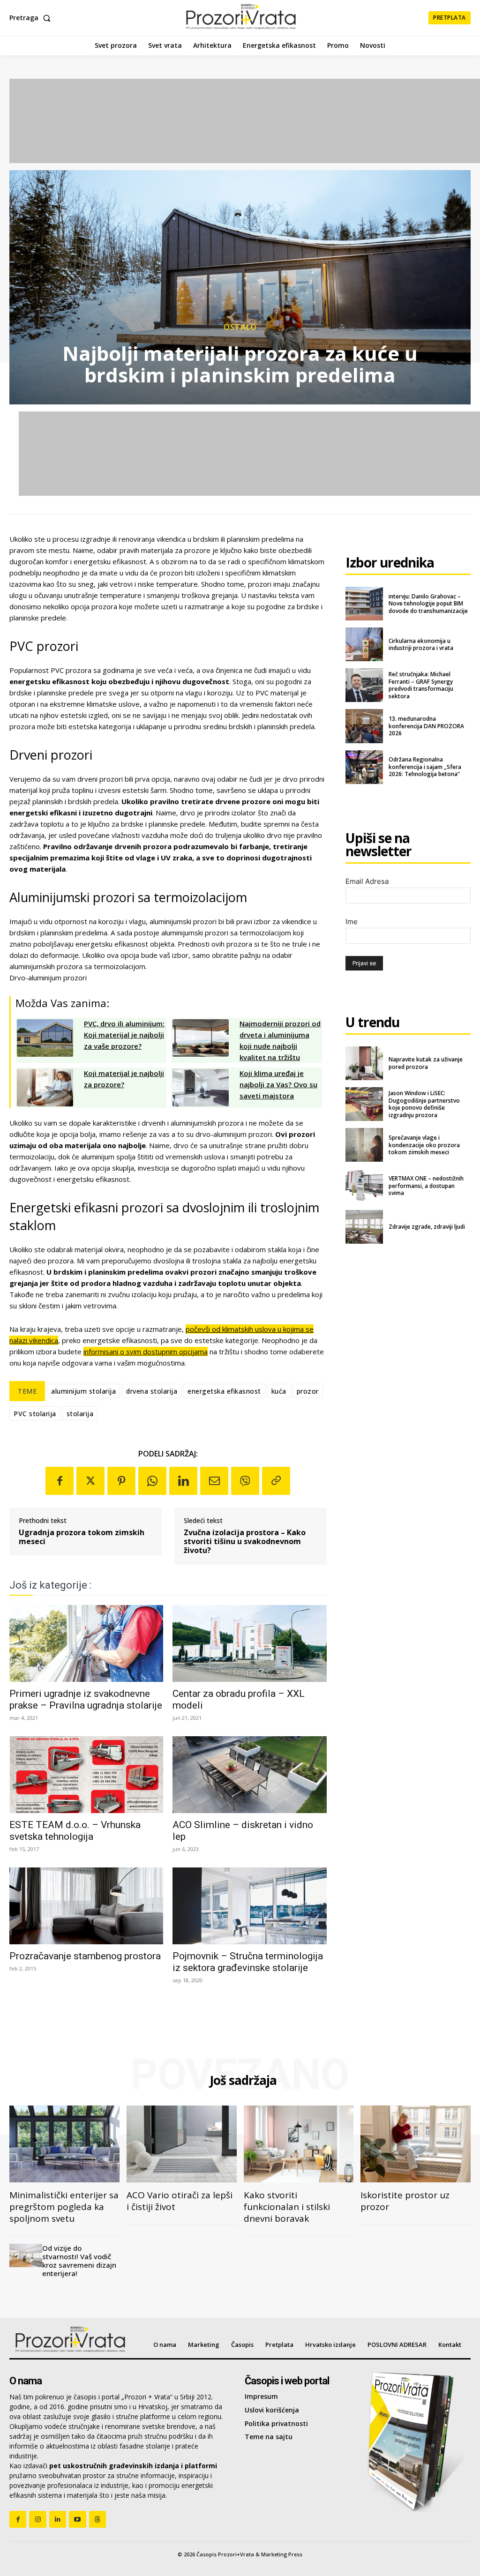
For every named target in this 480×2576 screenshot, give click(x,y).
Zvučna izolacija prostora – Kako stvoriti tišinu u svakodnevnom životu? (245, 1542)
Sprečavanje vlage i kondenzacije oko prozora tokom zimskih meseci (424, 1145)
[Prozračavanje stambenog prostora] (86, 1906)
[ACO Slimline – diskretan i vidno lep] (249, 1775)
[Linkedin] (183, 1481)
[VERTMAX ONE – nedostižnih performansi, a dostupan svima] (364, 1186)
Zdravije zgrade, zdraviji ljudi (427, 1227)
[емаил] (214, 1481)
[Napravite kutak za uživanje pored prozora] (364, 1063)
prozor (308, 1391)
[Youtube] (77, 2519)
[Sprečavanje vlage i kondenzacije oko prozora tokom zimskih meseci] (364, 1145)
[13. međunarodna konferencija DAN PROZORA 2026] (364, 726)
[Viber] (245, 1481)
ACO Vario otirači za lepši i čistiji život (180, 2201)
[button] (32, 18)
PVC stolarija (35, 1414)
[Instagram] (37, 2519)
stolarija (80, 1414)
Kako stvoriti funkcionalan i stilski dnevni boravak (287, 2207)
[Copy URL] (276, 1481)
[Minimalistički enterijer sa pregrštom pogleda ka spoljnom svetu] (64, 2144)
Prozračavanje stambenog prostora (85, 1956)
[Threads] (97, 2519)
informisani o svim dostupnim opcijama (146, 1351)
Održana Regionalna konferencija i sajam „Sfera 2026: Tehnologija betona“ (425, 767)
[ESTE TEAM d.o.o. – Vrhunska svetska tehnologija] (86, 1775)
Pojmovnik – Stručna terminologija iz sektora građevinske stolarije (248, 1962)
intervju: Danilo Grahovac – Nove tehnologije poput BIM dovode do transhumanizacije (428, 604)
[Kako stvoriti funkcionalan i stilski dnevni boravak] (299, 2144)
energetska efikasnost (224, 1391)
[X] (90, 1481)
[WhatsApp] (152, 1481)
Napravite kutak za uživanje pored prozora (426, 1063)
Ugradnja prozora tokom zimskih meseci (82, 1537)
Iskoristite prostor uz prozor (405, 2201)
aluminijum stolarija (83, 1391)
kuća (279, 1391)
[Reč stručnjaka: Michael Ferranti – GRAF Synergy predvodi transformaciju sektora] (364, 685)
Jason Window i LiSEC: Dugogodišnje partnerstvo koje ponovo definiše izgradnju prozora (424, 1104)
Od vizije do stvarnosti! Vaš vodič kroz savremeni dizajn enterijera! (79, 2261)
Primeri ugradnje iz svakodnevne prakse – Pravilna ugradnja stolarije (86, 1699)
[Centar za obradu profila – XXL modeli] (249, 1643)
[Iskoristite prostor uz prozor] (416, 2144)
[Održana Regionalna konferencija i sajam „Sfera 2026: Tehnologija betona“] (364, 767)
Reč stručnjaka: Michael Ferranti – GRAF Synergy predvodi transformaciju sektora (421, 685)
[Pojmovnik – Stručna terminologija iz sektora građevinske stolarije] (249, 1906)
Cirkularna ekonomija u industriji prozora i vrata (421, 645)
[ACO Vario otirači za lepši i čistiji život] (182, 2144)
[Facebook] (60, 1481)
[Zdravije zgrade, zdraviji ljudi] (364, 1227)
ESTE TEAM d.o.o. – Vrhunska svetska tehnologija (75, 1831)
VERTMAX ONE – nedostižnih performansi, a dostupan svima (426, 1186)
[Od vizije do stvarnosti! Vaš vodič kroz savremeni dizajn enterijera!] (26, 2255)
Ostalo (240, 327)
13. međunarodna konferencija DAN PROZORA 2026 (426, 726)
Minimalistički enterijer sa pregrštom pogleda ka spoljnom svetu (64, 2207)
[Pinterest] (121, 1481)
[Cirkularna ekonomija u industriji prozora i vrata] (364, 644)
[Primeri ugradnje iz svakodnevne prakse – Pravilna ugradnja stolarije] (86, 1643)
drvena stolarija (152, 1391)
